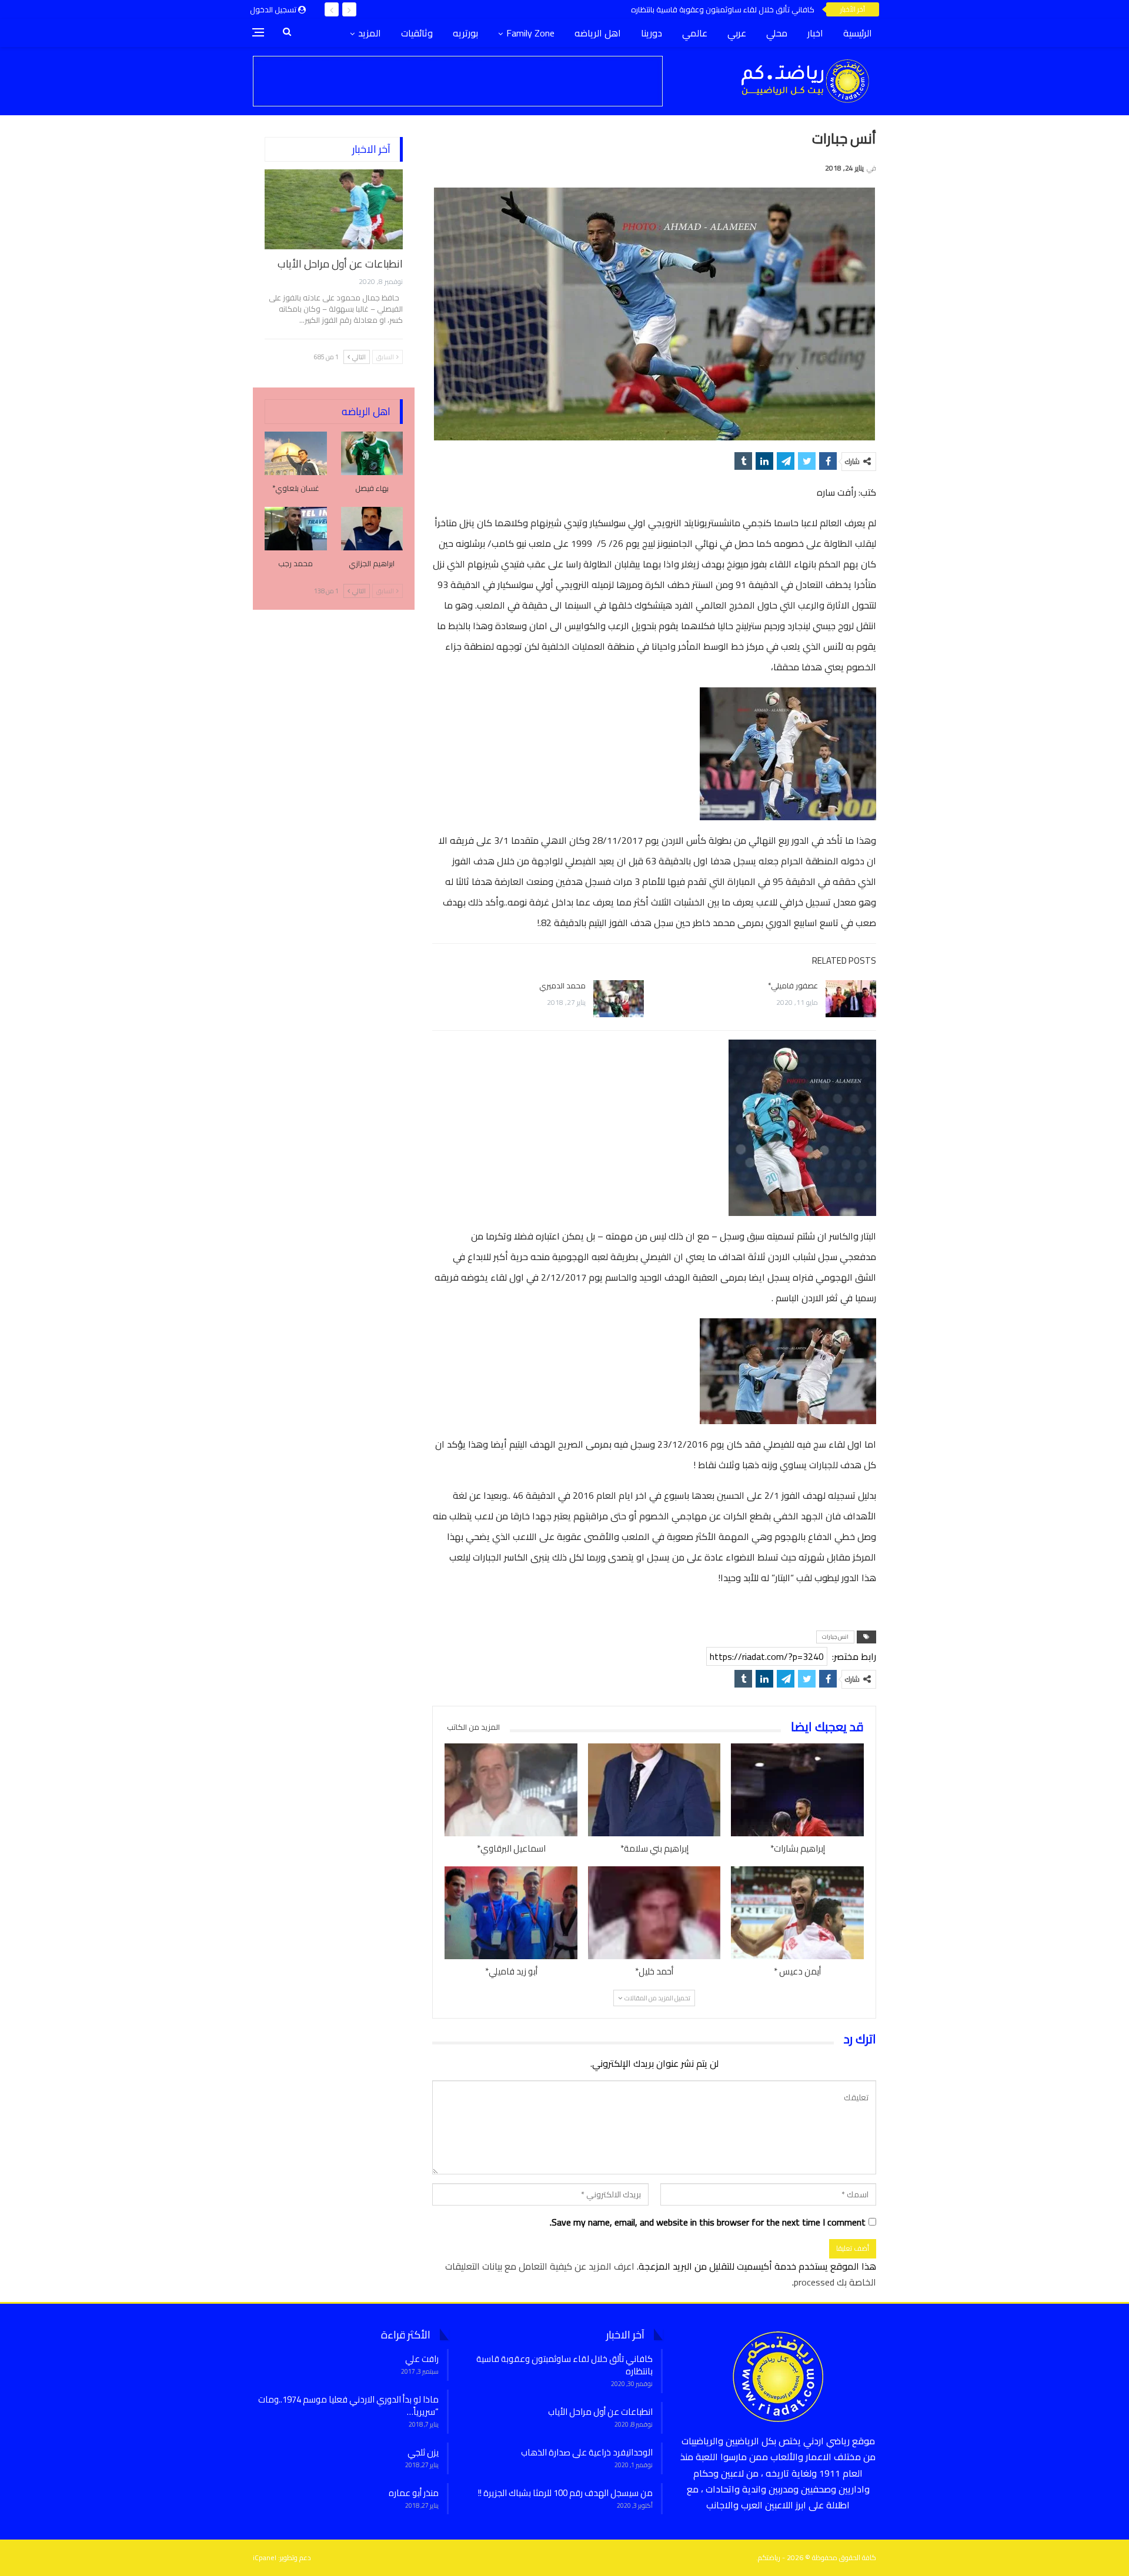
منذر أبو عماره (414, 2493)
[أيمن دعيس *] (797, 1913)
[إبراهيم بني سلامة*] (654, 1790)
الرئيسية (858, 33)
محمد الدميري (562, 985)
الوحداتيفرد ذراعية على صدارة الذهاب (587, 2452)
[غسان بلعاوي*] (296, 453)
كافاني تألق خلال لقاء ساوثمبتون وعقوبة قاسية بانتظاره (723, 9)
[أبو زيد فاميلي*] (511, 1913)
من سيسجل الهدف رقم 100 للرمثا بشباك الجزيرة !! (565, 2493)
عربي (737, 33)
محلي (777, 33)
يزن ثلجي (423, 2452)
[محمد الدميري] (619, 999)
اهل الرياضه (598, 33)
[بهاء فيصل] (372, 453)
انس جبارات (835, 1637)
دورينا (652, 33)
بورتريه (465, 33)
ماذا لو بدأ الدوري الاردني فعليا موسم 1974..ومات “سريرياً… (348, 2405)
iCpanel (265, 2557)
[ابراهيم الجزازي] (372, 529)
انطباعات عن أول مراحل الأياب (340, 264)
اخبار (815, 33)
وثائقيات (417, 33)
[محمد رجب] (296, 529)
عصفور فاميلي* (793, 985)
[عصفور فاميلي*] (851, 999)
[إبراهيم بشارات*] (797, 1790)
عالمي (695, 33)
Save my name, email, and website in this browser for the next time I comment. (708, 2222)
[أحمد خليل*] (654, 1913)
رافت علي (422, 2359)
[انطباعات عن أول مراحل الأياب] (334, 209)
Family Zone (530, 33)
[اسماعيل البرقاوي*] (511, 1790)
